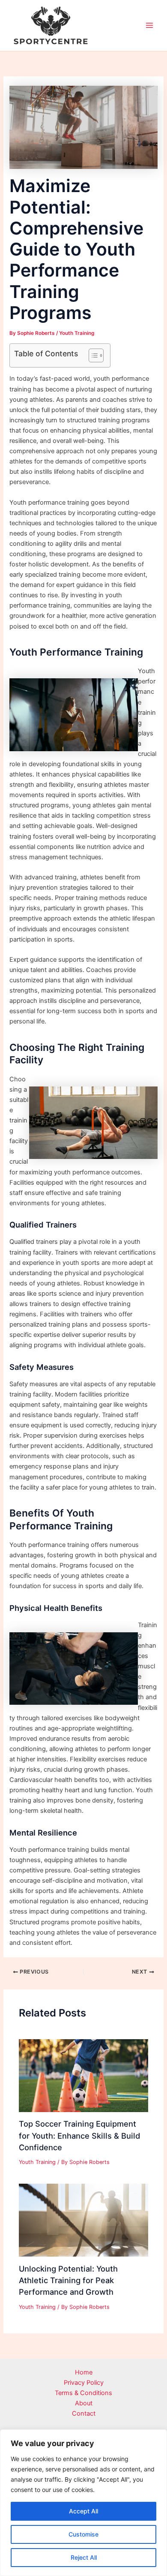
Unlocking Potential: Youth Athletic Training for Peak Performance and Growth (68, 2280)
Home (84, 2372)
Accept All (83, 2511)
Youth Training (77, 333)
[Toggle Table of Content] (92, 355)
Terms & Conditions (83, 2393)
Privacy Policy (84, 2383)
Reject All (84, 2557)
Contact (84, 2413)
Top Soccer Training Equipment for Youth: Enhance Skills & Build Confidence (79, 2135)
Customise (83, 2534)
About (84, 2403)
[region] (83, 2503)
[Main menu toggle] (149, 26)
